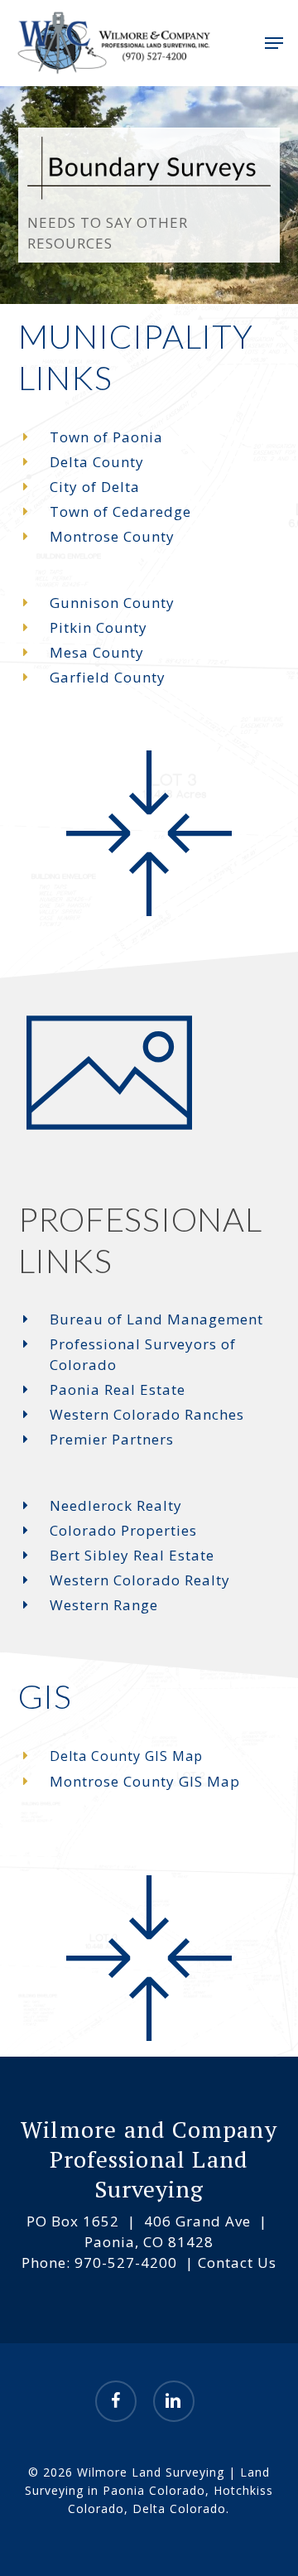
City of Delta (95, 487)
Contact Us (235, 2262)
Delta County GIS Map (126, 1756)
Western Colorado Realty (140, 1580)
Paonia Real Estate (118, 1389)
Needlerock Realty (116, 1505)
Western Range (104, 1605)
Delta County (97, 462)
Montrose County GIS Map (145, 1781)
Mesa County (97, 652)
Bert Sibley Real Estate (132, 1555)
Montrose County (112, 536)
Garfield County (108, 677)
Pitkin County (99, 627)
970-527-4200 (126, 2262)
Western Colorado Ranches (147, 1414)
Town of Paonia (106, 437)
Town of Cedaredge (120, 511)
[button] (274, 43)
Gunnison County (112, 603)
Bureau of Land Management (156, 1319)
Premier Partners (112, 1439)
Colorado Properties (123, 1530)
